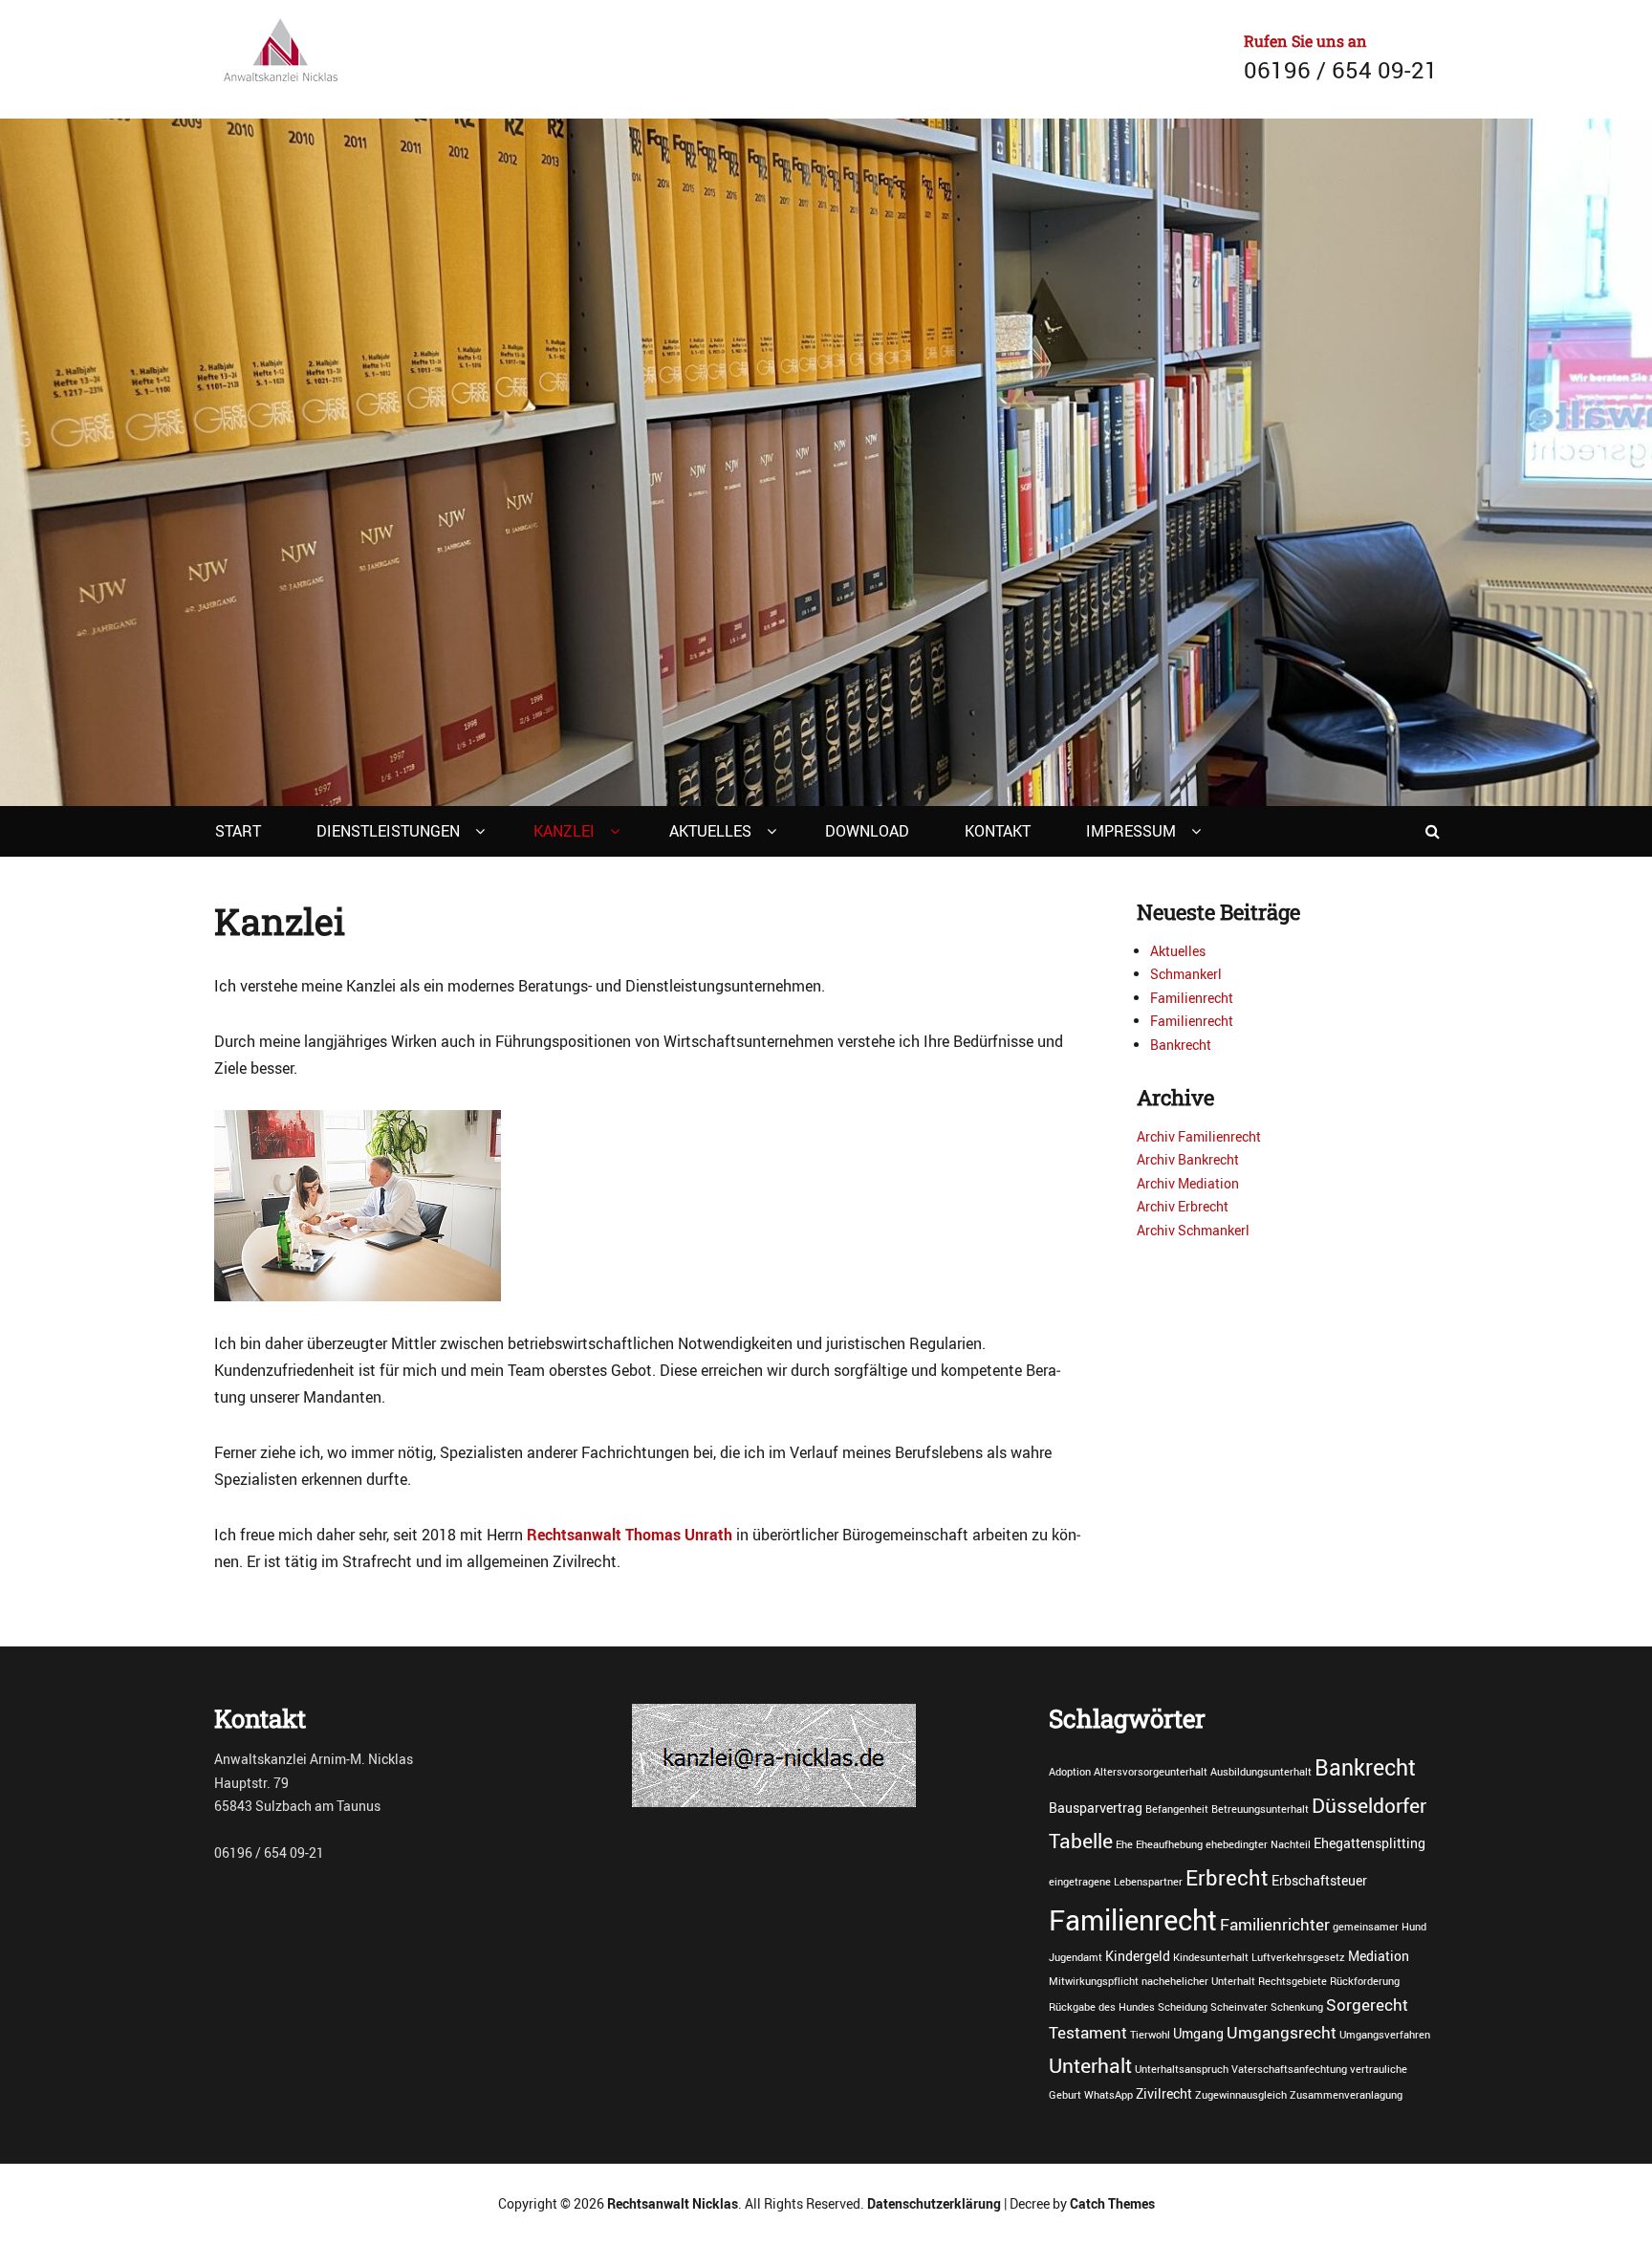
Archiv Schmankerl (1193, 1230)
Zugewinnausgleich (1241, 2095)
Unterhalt (1090, 2065)
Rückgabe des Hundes (1102, 2007)
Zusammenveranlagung (1346, 2095)
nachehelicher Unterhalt (1198, 1981)
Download (867, 831)
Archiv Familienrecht (1199, 1136)
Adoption (1070, 1772)
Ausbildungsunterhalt (1261, 1772)
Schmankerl (1186, 974)
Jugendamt (1076, 1957)
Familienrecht (1192, 998)
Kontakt (998, 831)
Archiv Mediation (1188, 1183)
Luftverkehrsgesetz (1298, 1957)
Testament (1088, 2033)
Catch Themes (1112, 2203)
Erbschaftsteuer (1319, 1880)
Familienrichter (1275, 1925)
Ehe (1124, 1844)
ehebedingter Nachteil (1258, 1844)
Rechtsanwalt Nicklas (673, 2203)
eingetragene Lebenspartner (1116, 1882)
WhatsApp (1109, 2095)
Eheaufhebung (1169, 1844)
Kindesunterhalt (1211, 1957)
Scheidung (1183, 2007)
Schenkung (1297, 2007)
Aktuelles (710, 831)
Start (238, 831)
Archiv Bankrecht (1188, 1159)
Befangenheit (1177, 1809)
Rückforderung (1365, 1981)
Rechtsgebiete (1293, 1981)
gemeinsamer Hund (1380, 1927)
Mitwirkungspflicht (1094, 1981)
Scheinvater (1239, 2007)
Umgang (1198, 2033)
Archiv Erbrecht (1183, 1206)
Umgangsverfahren (1385, 2035)
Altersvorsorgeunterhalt (1151, 1772)
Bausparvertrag (1096, 1808)
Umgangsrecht (1282, 2033)
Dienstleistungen (388, 831)
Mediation (1379, 1956)
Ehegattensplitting (1369, 1843)
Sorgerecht (1367, 2005)
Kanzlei (564, 831)
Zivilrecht (1164, 2093)
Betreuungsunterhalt (1260, 1809)
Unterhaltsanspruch (1182, 2069)
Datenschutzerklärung (934, 2203)
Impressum (1131, 831)
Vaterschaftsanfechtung (1289, 2069)
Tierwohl (1150, 2035)
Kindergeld (1138, 1956)
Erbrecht (1227, 1877)
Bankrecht (1181, 1045)
